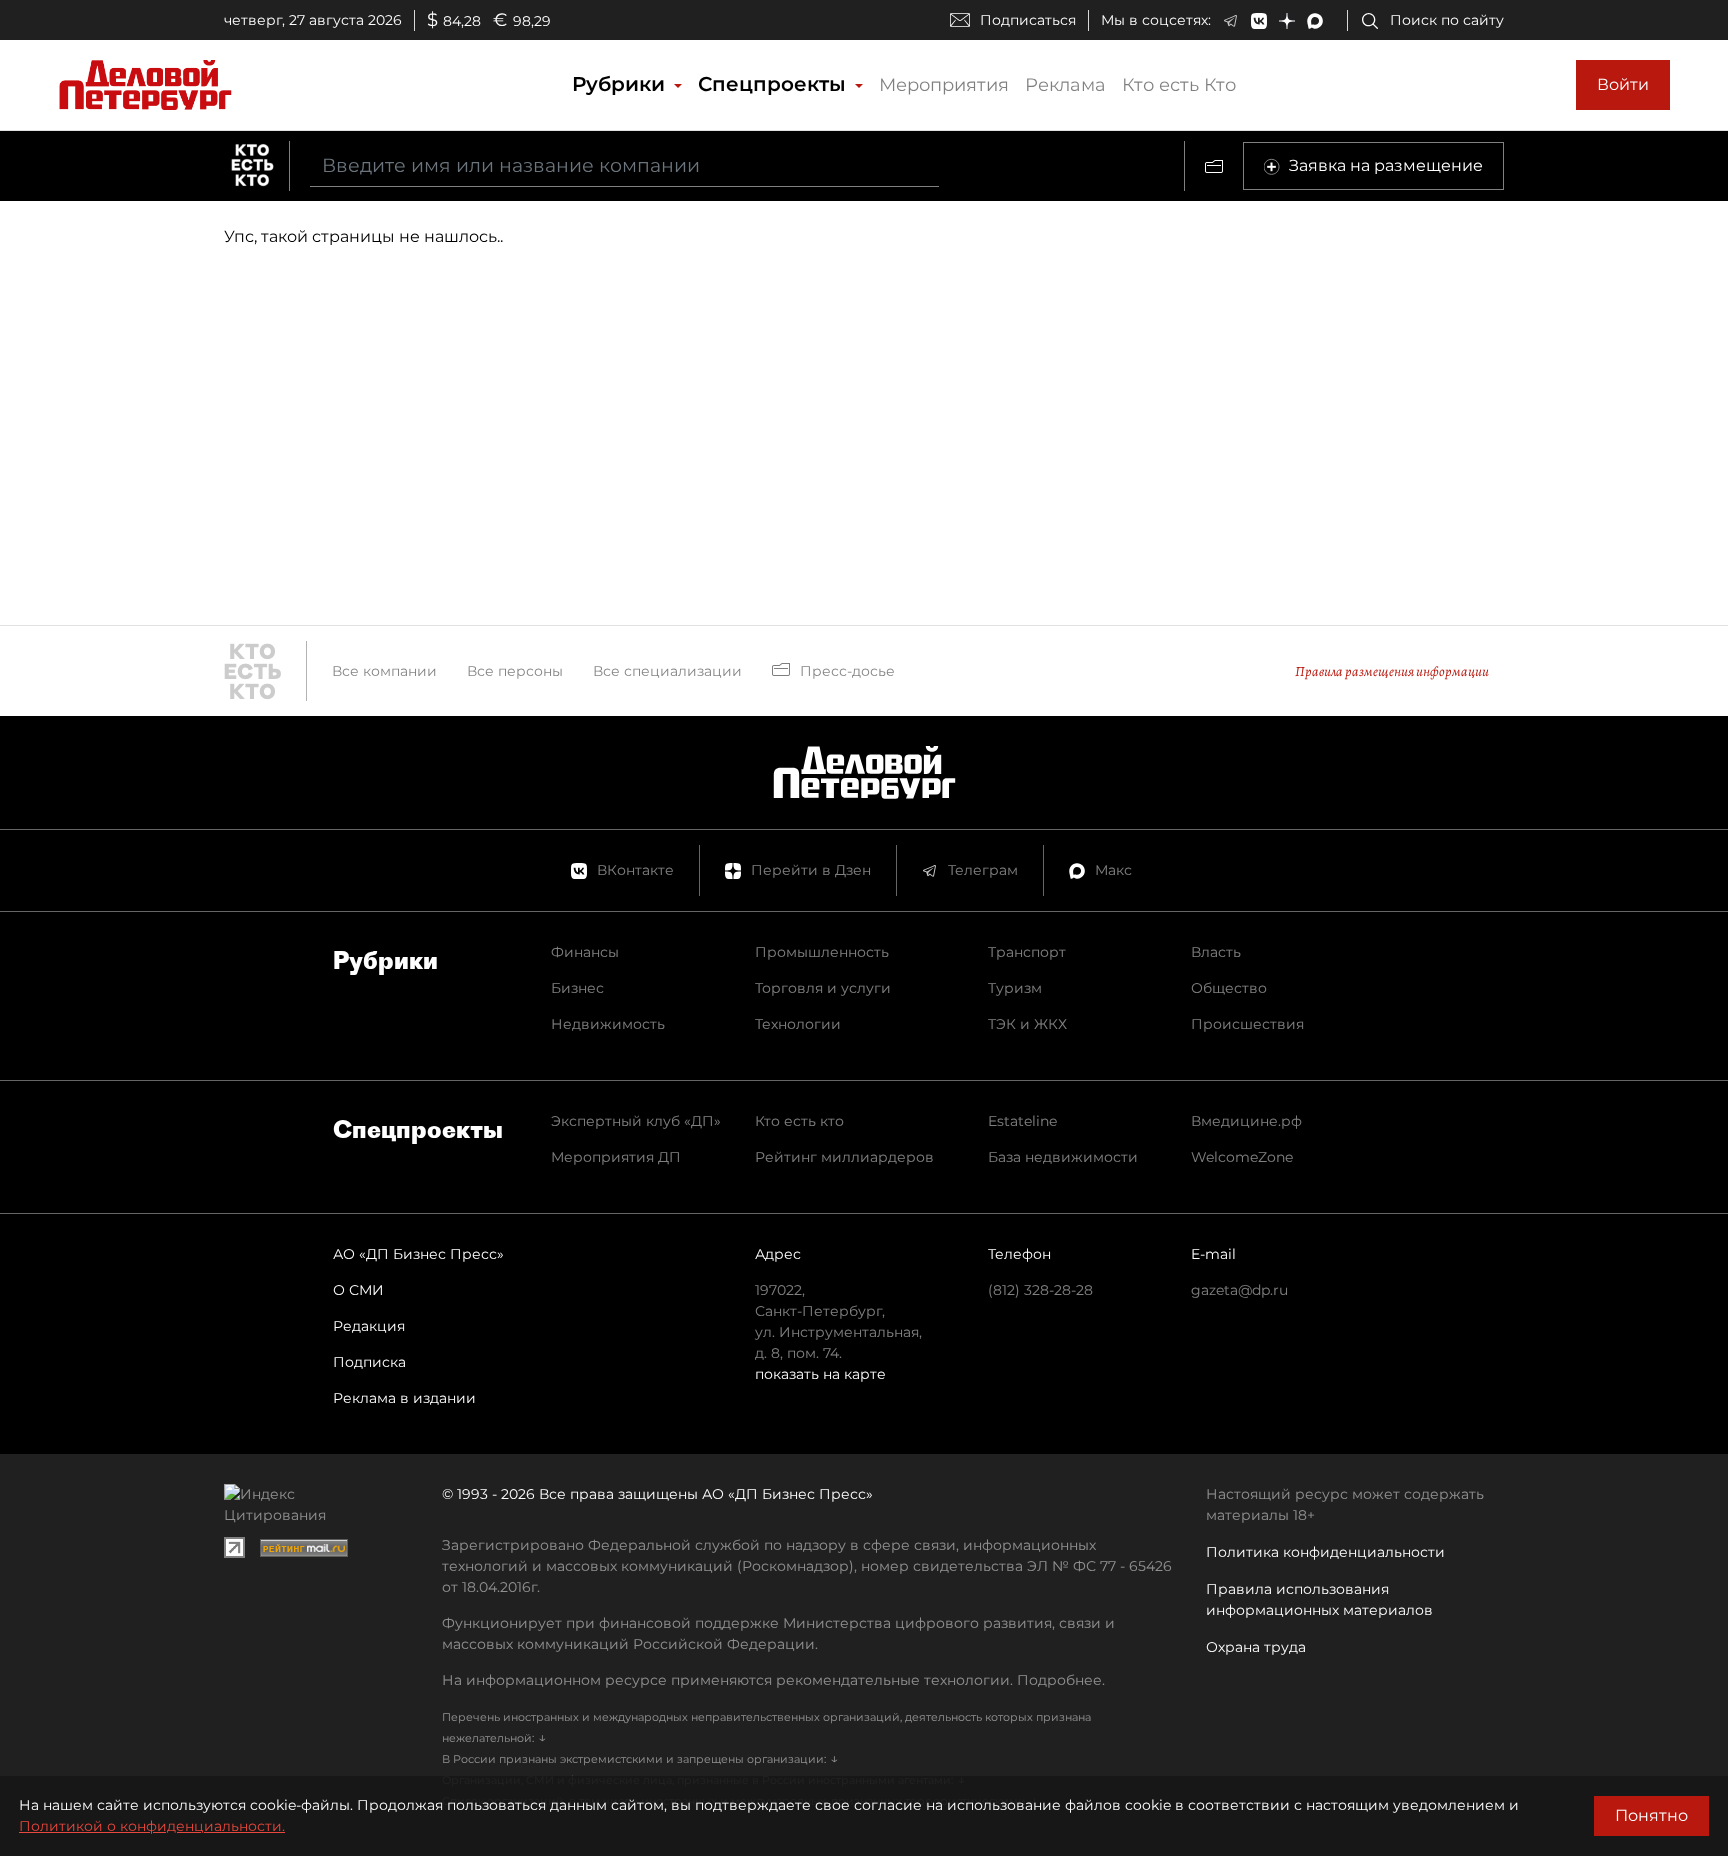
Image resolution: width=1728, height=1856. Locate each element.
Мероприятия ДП (616, 1157)
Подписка (369, 1362)
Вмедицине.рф (1246, 1121)
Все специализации (667, 671)
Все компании (384, 671)
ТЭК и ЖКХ (1027, 1024)
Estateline (1022, 1121)
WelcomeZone (1242, 1157)
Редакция (369, 1326)
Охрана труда (1256, 1647)
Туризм (1015, 988)
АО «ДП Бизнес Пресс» (418, 1254)
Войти (1623, 84)
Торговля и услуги (823, 988)
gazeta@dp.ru (1239, 1290)
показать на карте (820, 1374)
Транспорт (1027, 952)
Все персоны (515, 671)
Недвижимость (608, 1024)
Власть (1216, 952)
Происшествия (1247, 1024)
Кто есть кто (799, 1121)
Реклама (1065, 85)
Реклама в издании (404, 1398)
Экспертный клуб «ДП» (636, 1121)
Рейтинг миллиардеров (844, 1157)
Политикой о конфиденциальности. (152, 1826)
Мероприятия (944, 85)
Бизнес (577, 988)
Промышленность (822, 952)
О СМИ (358, 1290)
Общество (1229, 988)
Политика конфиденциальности (1325, 1552)
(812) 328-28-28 (1040, 1290)
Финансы (585, 952)
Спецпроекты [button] (775, 84)
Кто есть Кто (1179, 85)
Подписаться (1028, 20)
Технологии (798, 1024)
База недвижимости (1063, 1157)
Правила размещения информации (1392, 671)
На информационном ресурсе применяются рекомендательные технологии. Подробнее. (773, 1680)
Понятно (1651, 1815)
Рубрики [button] (621, 84)
